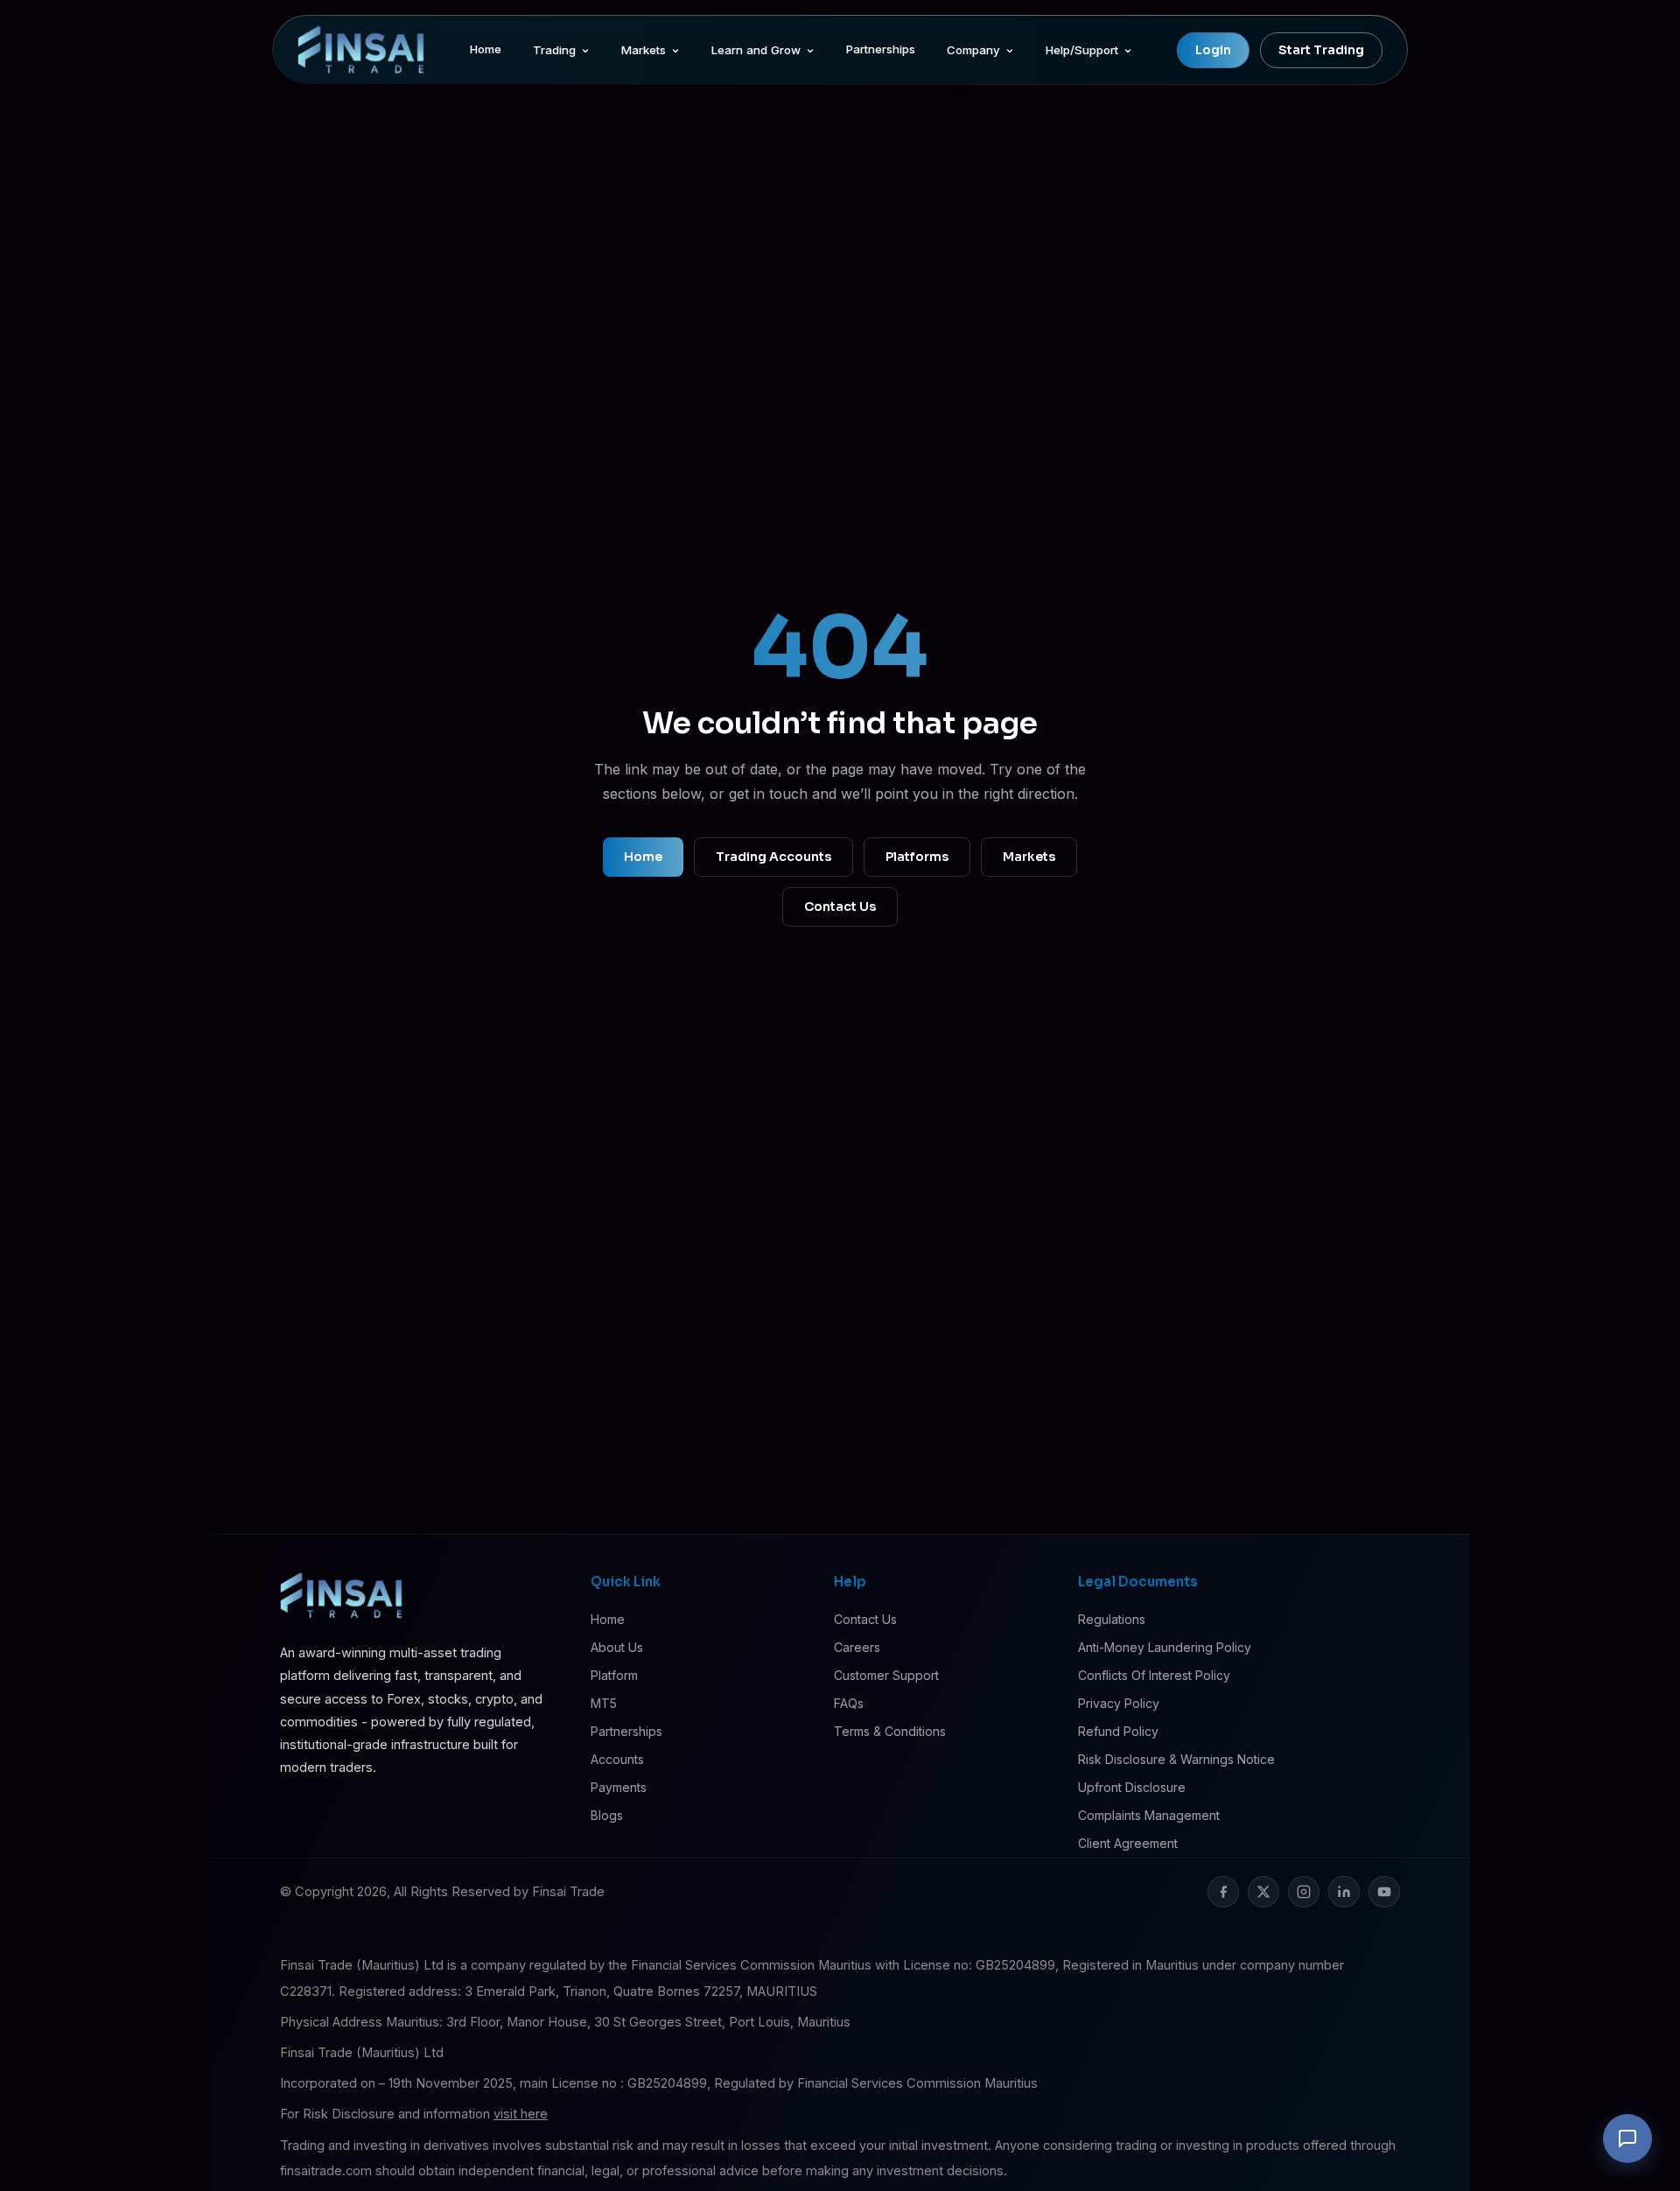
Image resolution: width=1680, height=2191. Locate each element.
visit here (521, 2114)
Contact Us (840, 906)
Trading (554, 50)
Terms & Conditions (890, 1731)
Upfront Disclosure (1132, 1787)
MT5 (604, 1703)
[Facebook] (1223, 1892)
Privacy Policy (1119, 1703)
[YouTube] (1384, 1892)
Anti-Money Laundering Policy (1165, 1647)
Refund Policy (1118, 1731)
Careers (857, 1647)
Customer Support (886, 1675)
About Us (617, 1647)
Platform (614, 1675)
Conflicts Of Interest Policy (1154, 1675)
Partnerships (881, 49)
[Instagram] (1304, 1892)
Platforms (917, 857)
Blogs (607, 1815)
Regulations (1112, 1619)
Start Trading (1321, 50)
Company (973, 50)
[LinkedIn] (1344, 1892)
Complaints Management (1149, 1815)
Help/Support (1082, 50)
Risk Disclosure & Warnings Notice (1176, 1759)
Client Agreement (1128, 1843)
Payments (619, 1787)
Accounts (617, 1759)
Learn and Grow (756, 50)
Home (486, 49)
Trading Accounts (773, 857)
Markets (644, 50)
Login (1213, 50)
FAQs (849, 1703)
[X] (1263, 1892)
